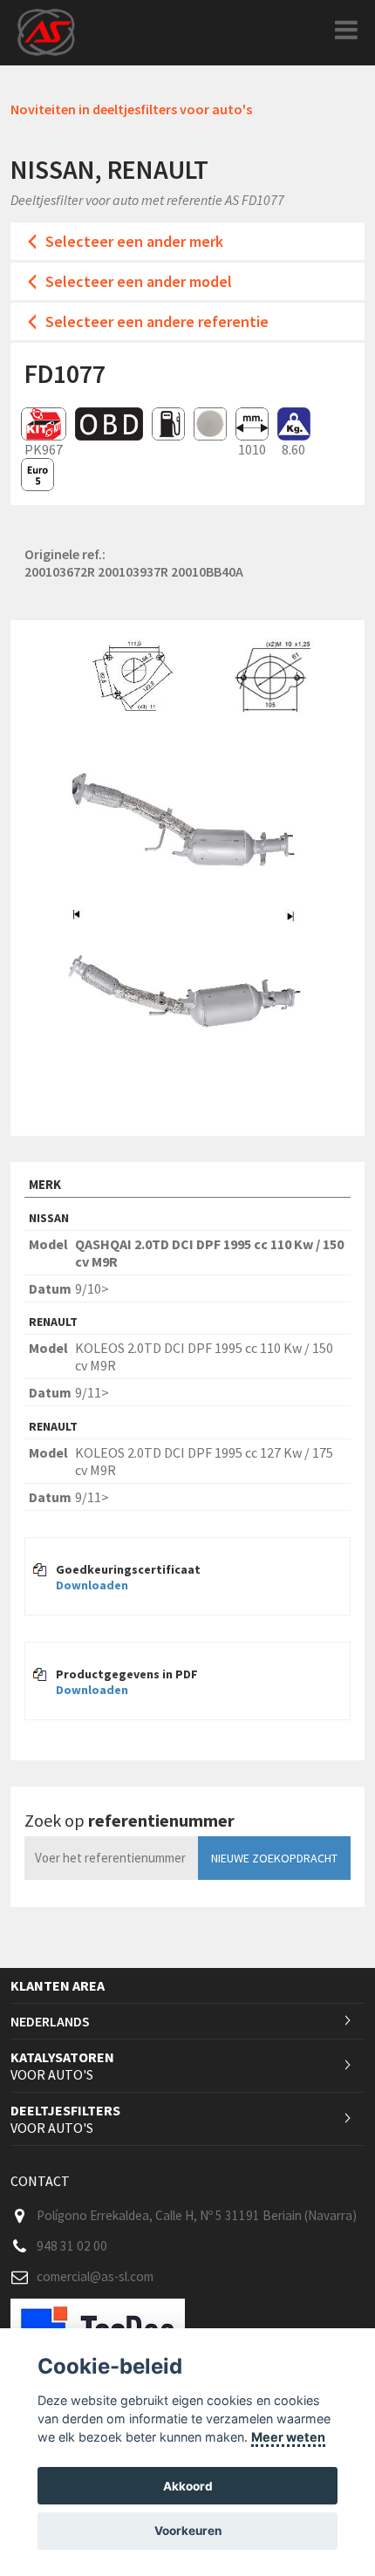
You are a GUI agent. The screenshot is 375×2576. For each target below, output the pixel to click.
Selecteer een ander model (139, 281)
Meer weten (288, 2437)
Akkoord (188, 2486)
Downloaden (92, 1585)
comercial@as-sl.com (95, 2276)
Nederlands (50, 2021)
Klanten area (58, 1985)
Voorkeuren (188, 2531)
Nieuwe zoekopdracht (274, 1858)
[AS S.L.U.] (46, 31)
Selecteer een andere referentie (157, 321)
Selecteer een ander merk (134, 241)
